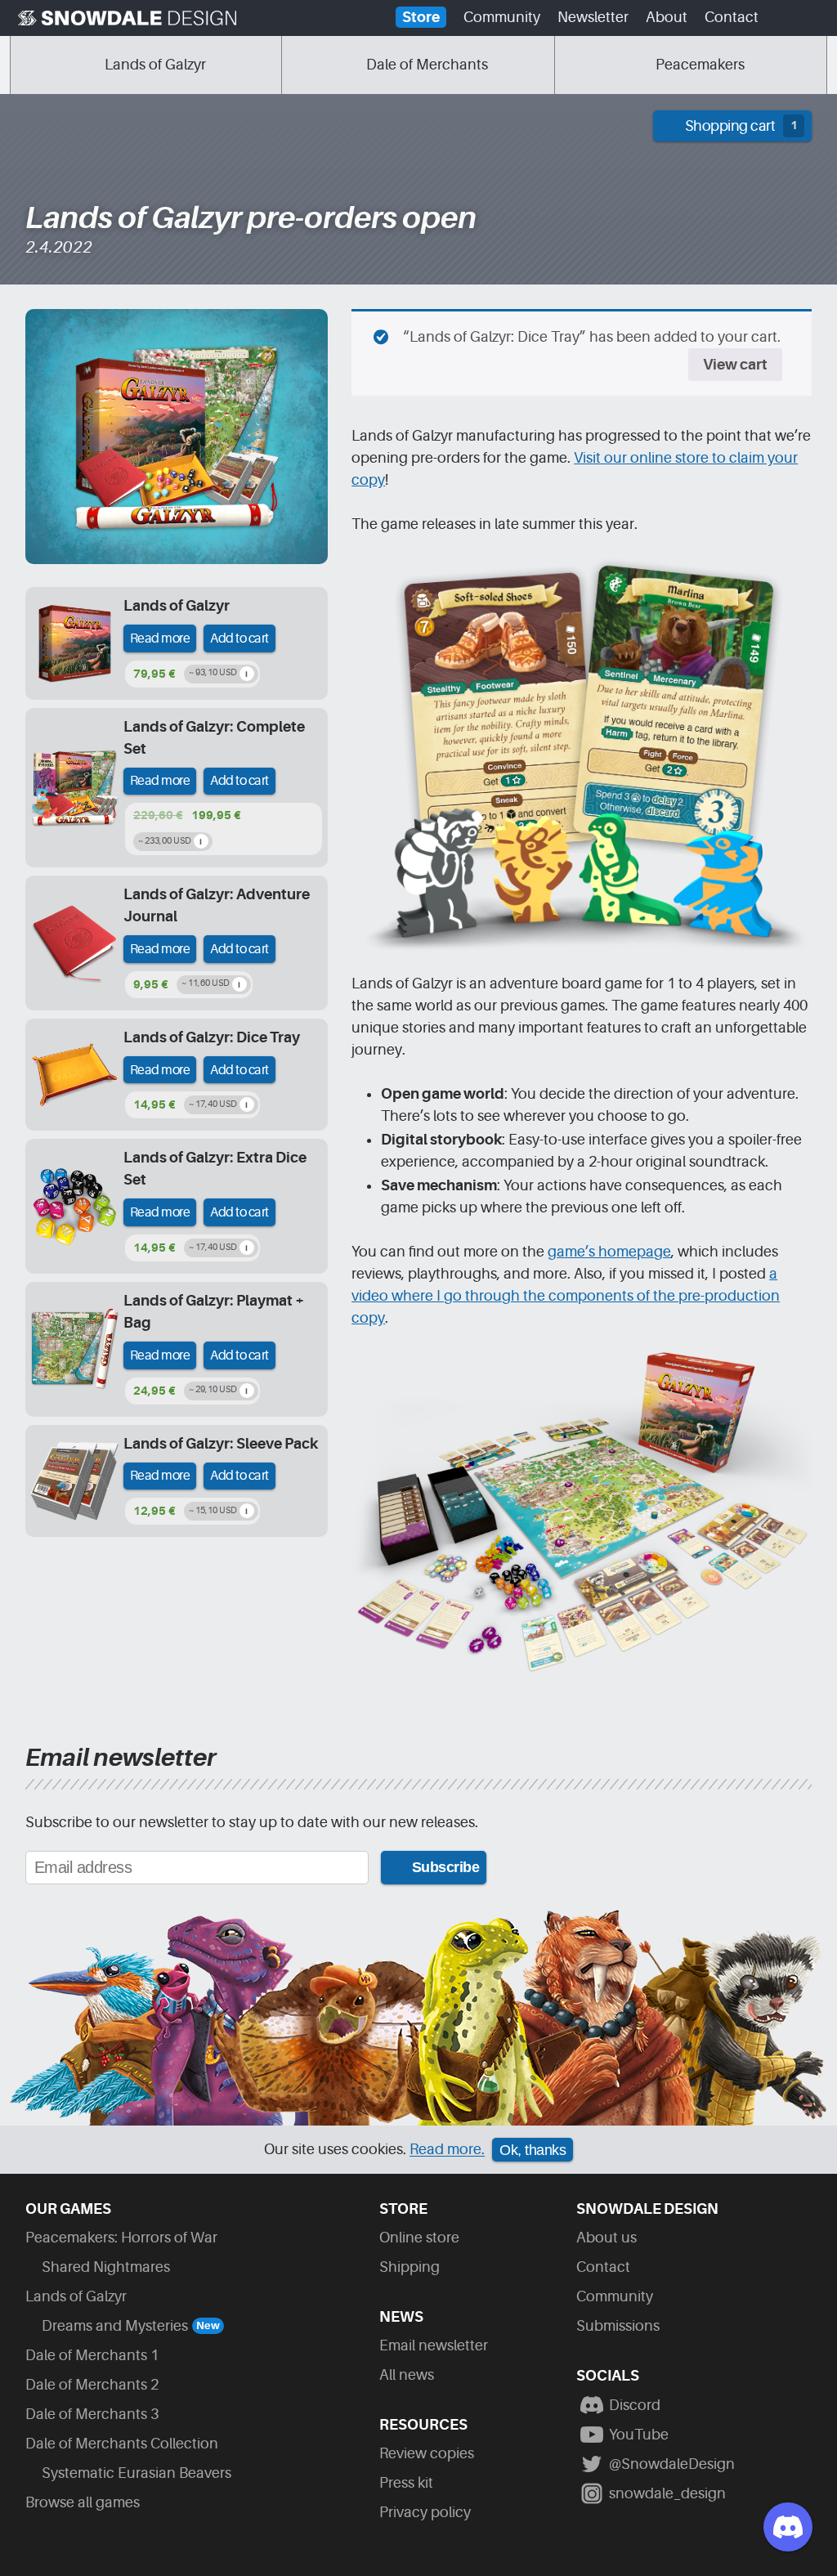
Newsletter (593, 17)
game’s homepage (609, 1252)
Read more (160, 638)
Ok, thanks (533, 2150)
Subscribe (446, 1867)
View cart (735, 365)
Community (502, 17)
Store (421, 17)
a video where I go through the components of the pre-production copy (566, 1296)
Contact (732, 17)
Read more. (447, 2150)
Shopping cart (741, 126)
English (812, 22)
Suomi (782, 22)
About (667, 17)
